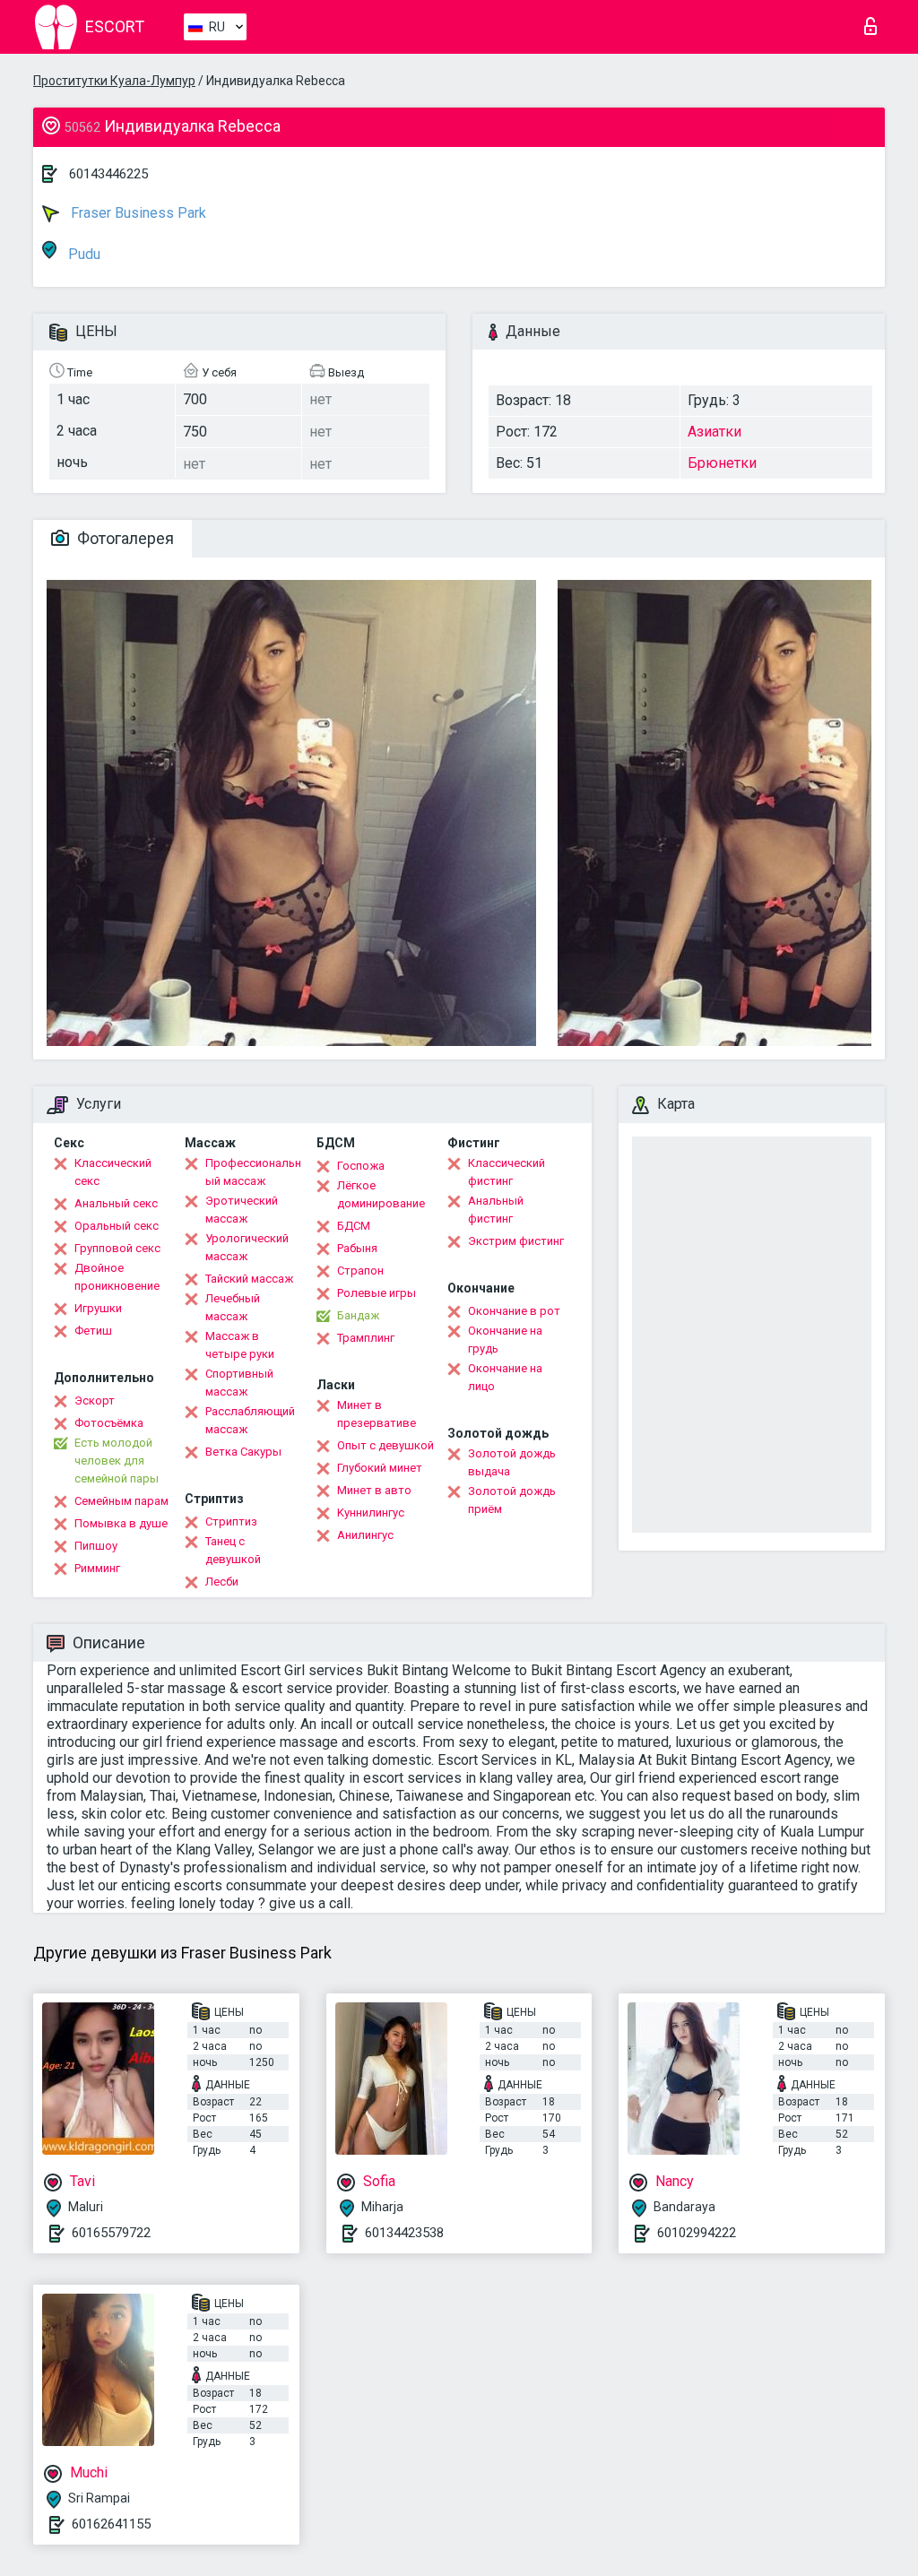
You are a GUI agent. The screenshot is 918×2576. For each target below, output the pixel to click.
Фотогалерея (124, 538)
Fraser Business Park (137, 213)
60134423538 (404, 2233)
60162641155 (111, 2524)
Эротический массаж (242, 1210)
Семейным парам (121, 1501)
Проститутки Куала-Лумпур (114, 81)
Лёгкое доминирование (381, 1194)
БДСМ (354, 1226)
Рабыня (357, 1248)
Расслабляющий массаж (250, 1420)
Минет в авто (374, 1490)
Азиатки (714, 432)
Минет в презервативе (377, 1414)
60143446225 (108, 174)
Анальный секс (116, 1203)
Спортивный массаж (239, 1383)
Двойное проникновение (117, 1277)
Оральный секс (117, 1226)
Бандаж (358, 1315)
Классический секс (113, 1172)
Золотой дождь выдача (512, 1462)
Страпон (360, 1271)
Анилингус (365, 1535)
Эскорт (95, 1400)
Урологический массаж (247, 1247)
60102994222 (697, 2233)
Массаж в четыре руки (240, 1345)
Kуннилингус (371, 1513)
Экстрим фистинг (516, 1241)
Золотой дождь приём (512, 1500)
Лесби (222, 1582)
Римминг (97, 1568)
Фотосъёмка (109, 1423)
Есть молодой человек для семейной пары (117, 1461)
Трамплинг (366, 1338)
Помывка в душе (121, 1523)
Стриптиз (231, 1521)
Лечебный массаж (233, 1307)
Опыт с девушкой (385, 1445)
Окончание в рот (514, 1311)
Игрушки (98, 1308)
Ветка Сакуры (243, 1452)
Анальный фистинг (496, 1210)
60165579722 (111, 2233)
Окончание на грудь (505, 1340)
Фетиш (93, 1331)
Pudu (82, 254)
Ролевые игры (377, 1293)
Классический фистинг (507, 1172)
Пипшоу (96, 1546)
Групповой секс (117, 1248)
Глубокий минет (380, 1468)
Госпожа (361, 1166)
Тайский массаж (249, 1279)
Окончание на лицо (505, 1377)
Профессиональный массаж (253, 1172)
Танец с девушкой (233, 1550)
